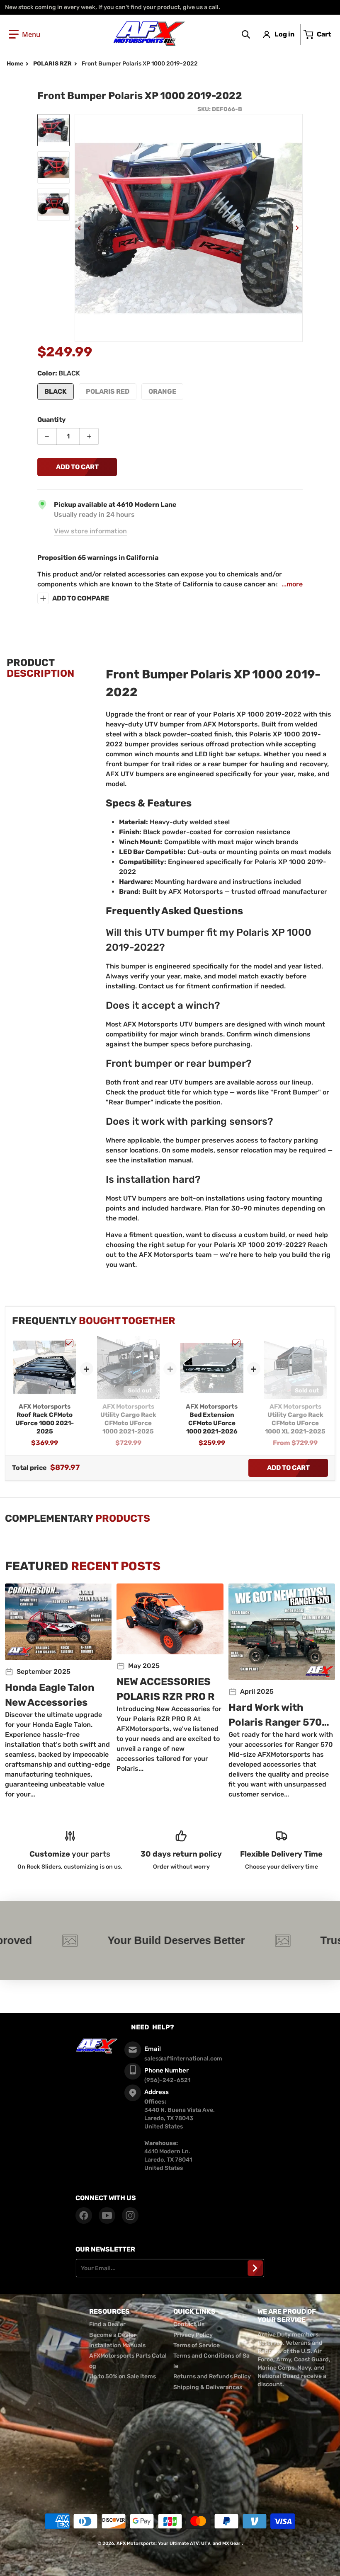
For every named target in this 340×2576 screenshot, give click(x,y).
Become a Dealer (113, 2335)
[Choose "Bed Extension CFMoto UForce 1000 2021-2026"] (236, 1343)
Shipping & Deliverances (208, 2387)
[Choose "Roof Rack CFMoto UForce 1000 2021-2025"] (69, 1343)
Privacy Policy (193, 2335)
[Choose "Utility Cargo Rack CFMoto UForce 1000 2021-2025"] (153, 1343)
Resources (109, 2311)
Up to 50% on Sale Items (123, 2376)
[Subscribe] (255, 2268)
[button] (24, 34)
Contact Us (189, 2324)
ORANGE (162, 391)
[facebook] (84, 2215)
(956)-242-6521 (167, 2080)
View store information (90, 531)
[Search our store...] (246, 34)
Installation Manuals (117, 2345)
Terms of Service (197, 2345)
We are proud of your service (287, 2316)
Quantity (52, 420)
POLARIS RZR (52, 64)
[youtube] (107, 2215)
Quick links (194, 2311)
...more (292, 584)
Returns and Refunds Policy (212, 2376)
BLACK (56, 391)
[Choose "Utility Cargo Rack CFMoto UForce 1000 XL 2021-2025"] (320, 1343)
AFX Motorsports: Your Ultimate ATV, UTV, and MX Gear (178, 2543)
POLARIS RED (108, 391)
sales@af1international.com (183, 2059)
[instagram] (130, 2215)
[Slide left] (80, 228)
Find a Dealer (107, 2324)
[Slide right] (298, 228)
